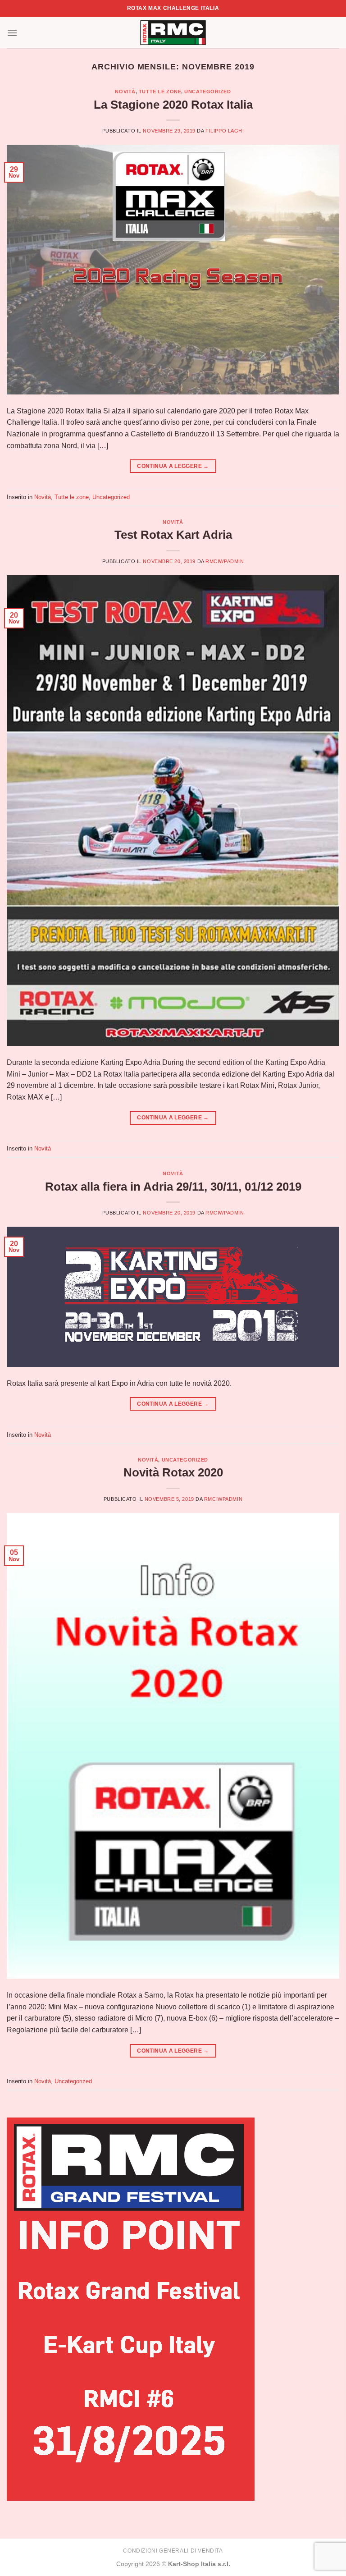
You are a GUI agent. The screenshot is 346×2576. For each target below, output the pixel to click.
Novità (125, 92)
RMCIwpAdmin (225, 561)
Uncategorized (207, 92)
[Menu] (12, 33)
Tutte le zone (160, 92)
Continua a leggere (173, 466)
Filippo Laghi (225, 131)
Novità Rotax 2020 (173, 1472)
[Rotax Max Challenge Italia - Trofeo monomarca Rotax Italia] (173, 33)
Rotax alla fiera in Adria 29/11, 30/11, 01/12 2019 (173, 1187)
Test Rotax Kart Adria (173, 535)
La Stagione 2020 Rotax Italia (173, 105)
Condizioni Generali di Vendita (173, 2551)
